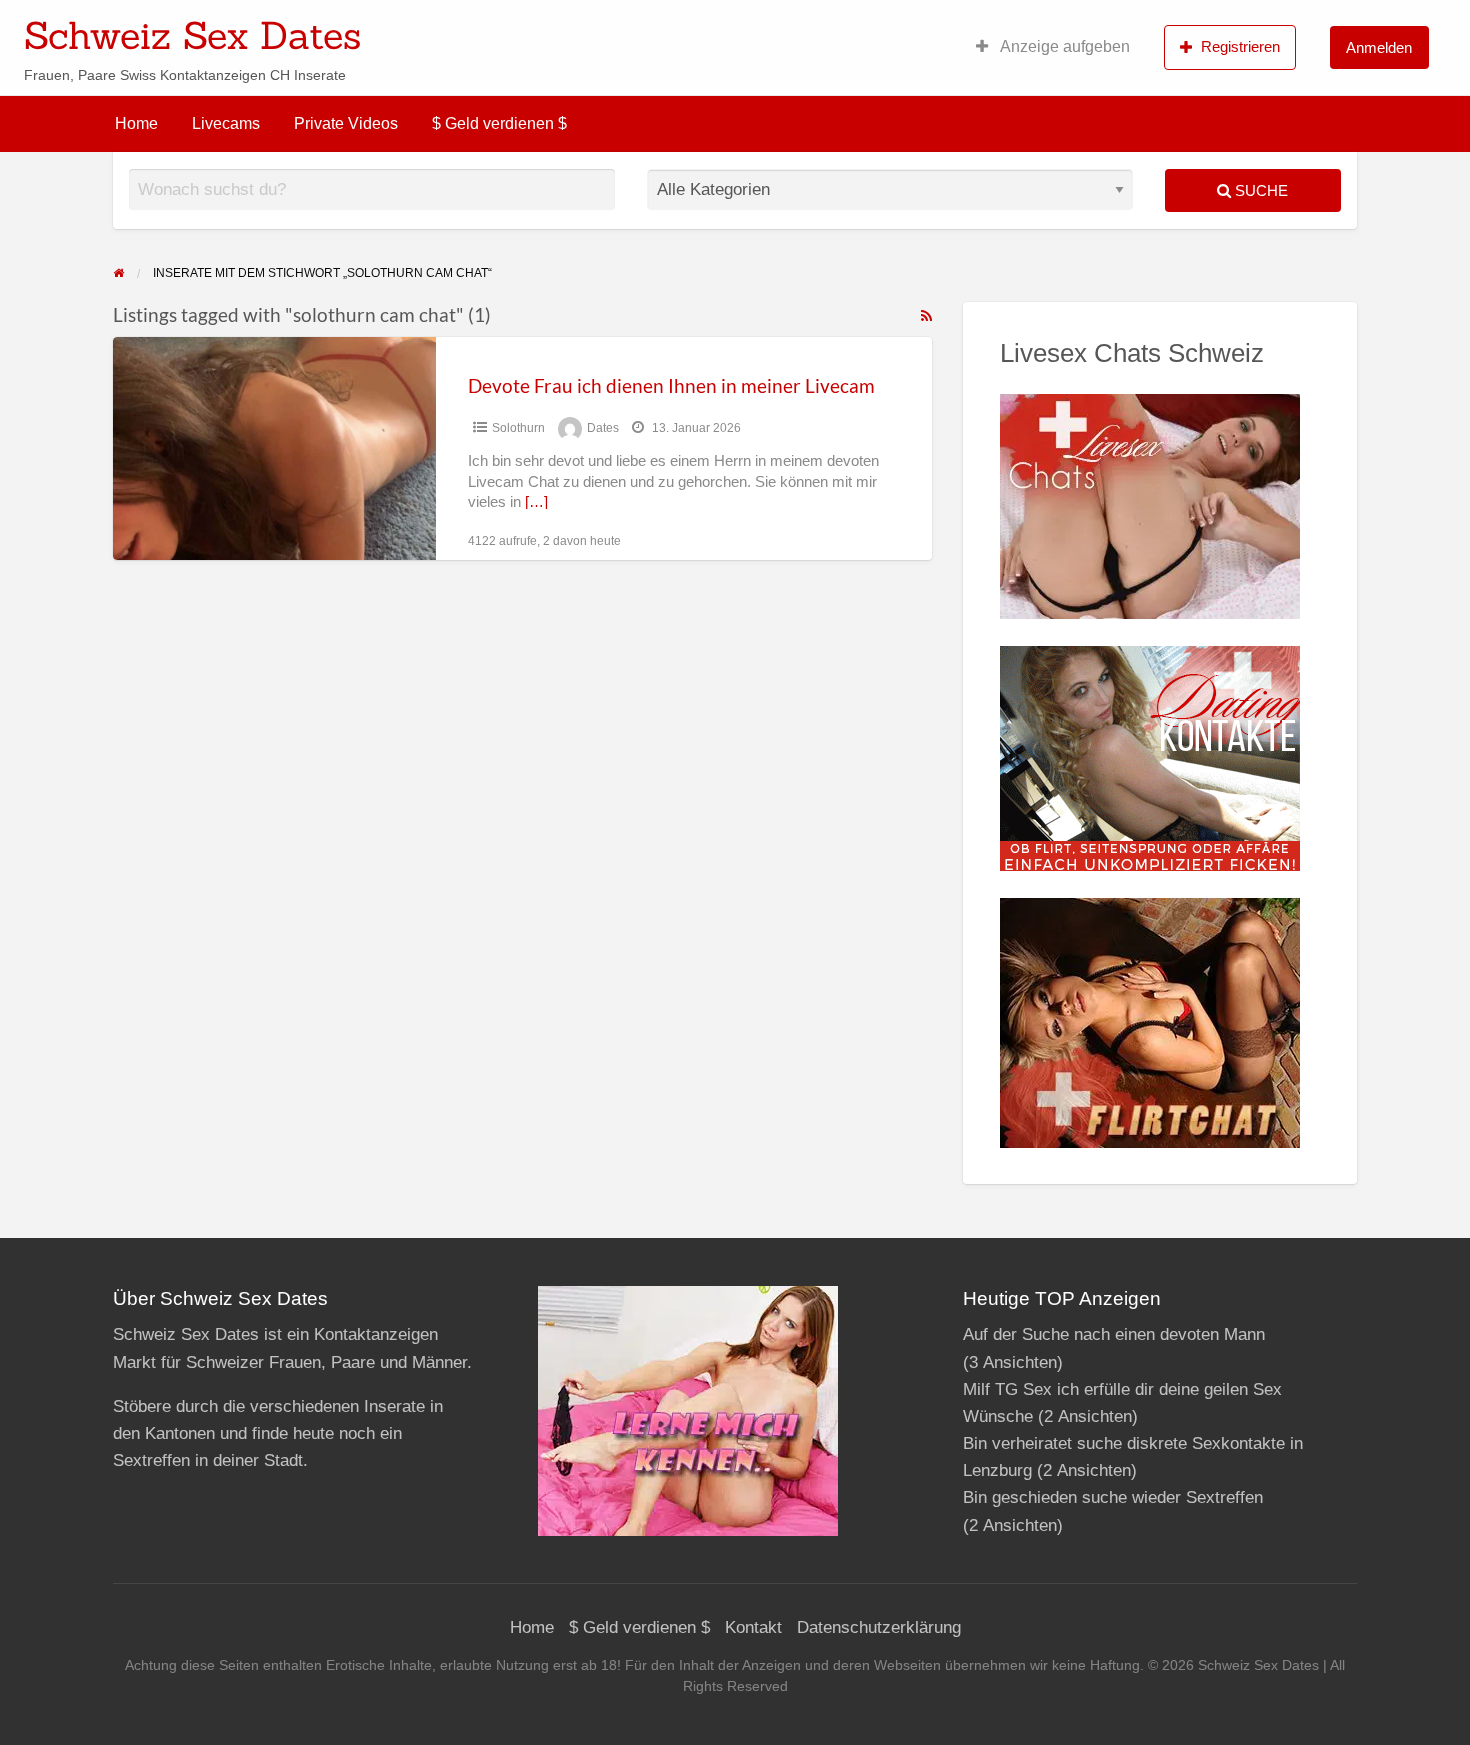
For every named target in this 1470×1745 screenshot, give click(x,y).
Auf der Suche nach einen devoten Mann (1114, 1334)
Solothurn (518, 428)
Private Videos (346, 123)
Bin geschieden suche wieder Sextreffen (1113, 1497)
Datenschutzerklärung (879, 1627)
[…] (536, 502)
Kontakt (753, 1627)
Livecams (226, 123)
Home (136, 123)
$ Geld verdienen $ (499, 123)
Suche (1259, 190)
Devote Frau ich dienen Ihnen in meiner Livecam (671, 385)
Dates (603, 428)
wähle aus (865, 29)
